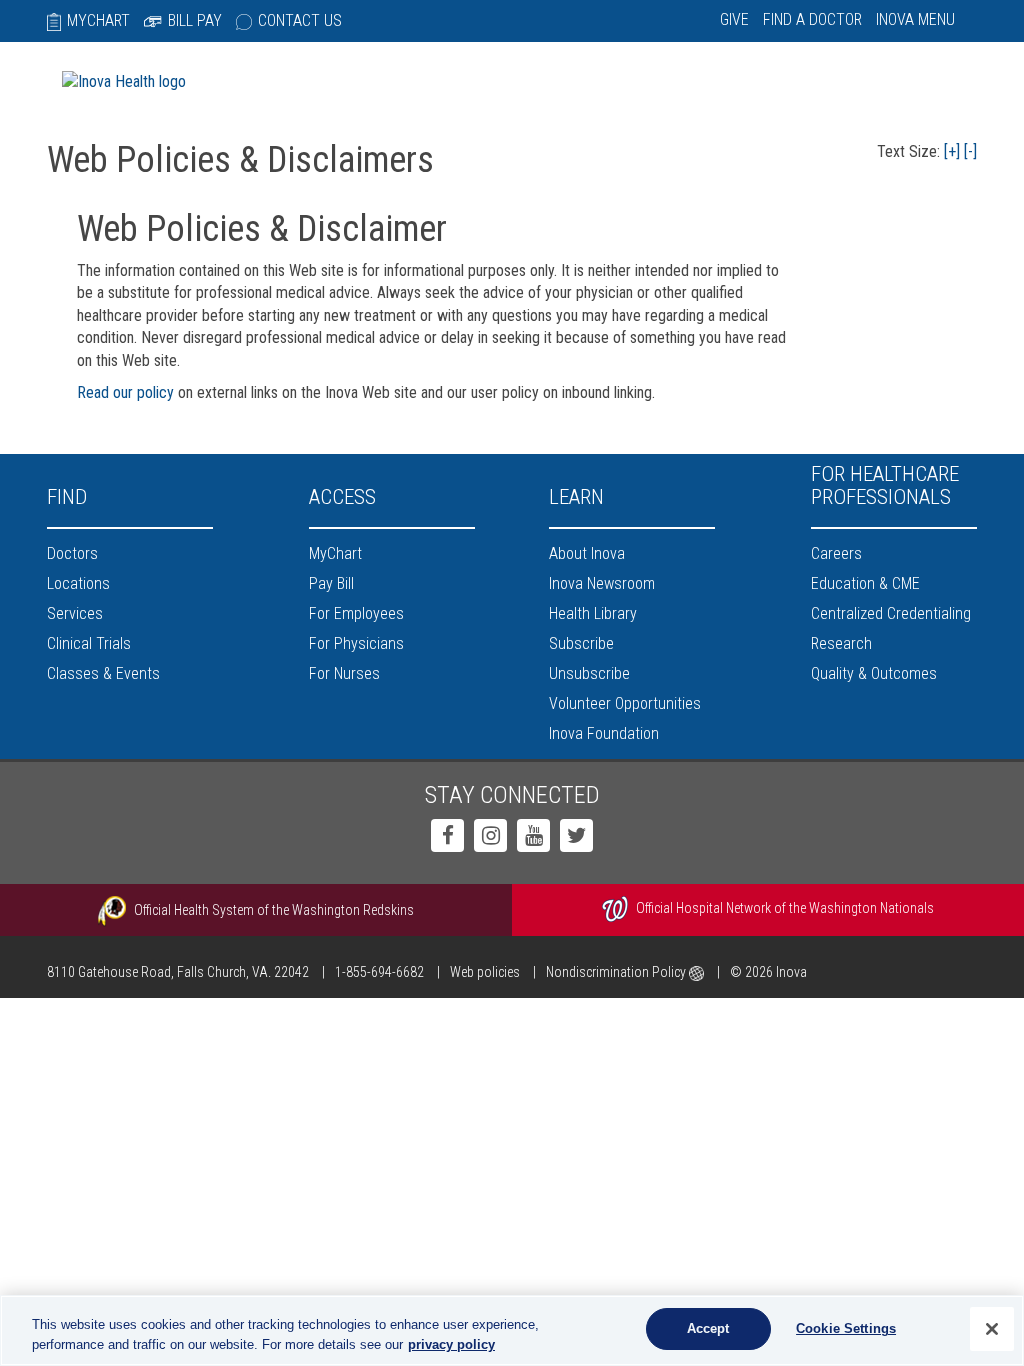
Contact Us (300, 20)
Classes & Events (103, 673)
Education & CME (865, 583)
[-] (970, 151)
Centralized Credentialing (891, 613)
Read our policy (125, 392)
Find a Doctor (812, 19)
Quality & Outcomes (874, 673)
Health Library (593, 613)
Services (75, 613)
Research (841, 643)
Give (734, 19)
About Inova (587, 553)
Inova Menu (915, 19)
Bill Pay (195, 20)
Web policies (485, 972)
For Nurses (344, 673)
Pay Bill (331, 583)
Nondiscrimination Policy (617, 972)
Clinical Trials (89, 643)
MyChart (98, 20)
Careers (836, 553)
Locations (78, 583)
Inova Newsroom (602, 583)
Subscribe (581, 643)
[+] (952, 151)
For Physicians (356, 643)
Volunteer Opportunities (625, 703)
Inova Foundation (604, 733)
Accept (708, 1328)
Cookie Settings (846, 1328)
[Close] (992, 1329)
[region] (512, 1330)
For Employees (356, 613)
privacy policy (451, 1344)
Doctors (72, 553)
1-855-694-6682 (379, 972)
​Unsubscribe (589, 673)
